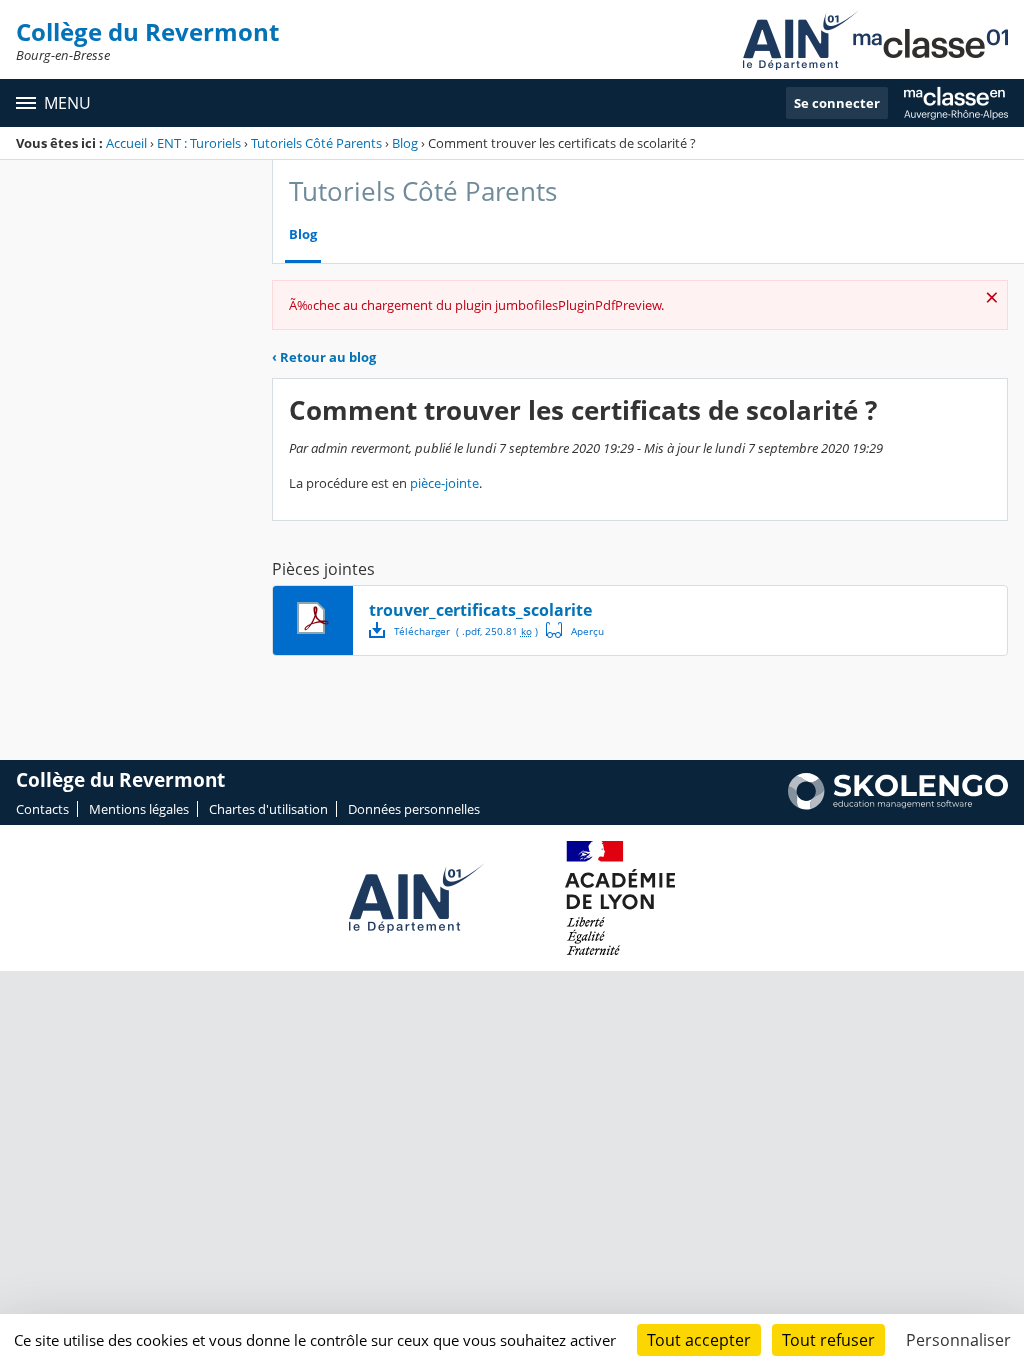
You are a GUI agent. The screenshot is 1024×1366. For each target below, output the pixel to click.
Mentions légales (139, 809)
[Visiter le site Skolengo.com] (898, 805)
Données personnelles (414, 809)
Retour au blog (324, 357)
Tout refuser (828, 1340)
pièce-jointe (444, 483)
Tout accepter (699, 1340)
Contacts (42, 809)
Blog (405, 143)
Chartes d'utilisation (268, 809)
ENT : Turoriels (199, 143)
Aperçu (575, 630)
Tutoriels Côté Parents (316, 143)
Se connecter (837, 103)
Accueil (126, 143)
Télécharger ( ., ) (466, 631)
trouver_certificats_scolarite (480, 610)
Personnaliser (958, 1340)
